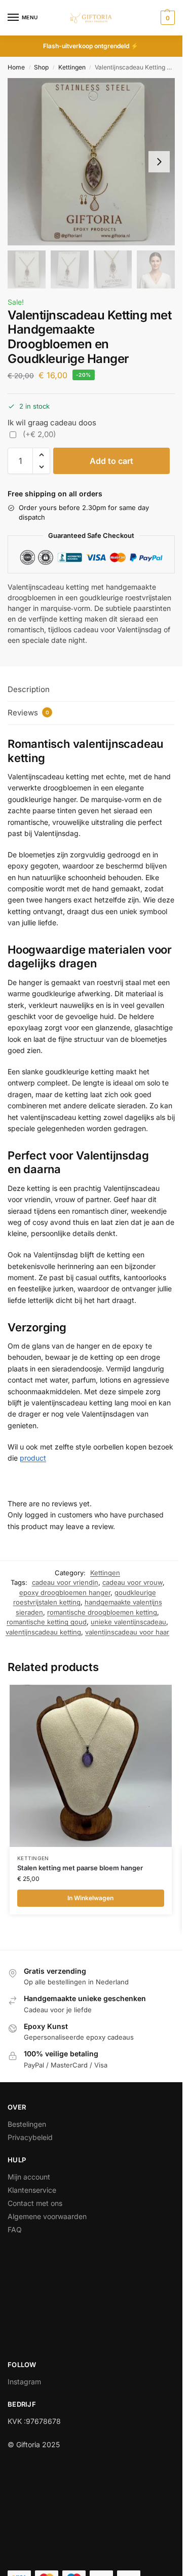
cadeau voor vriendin (65, 1582)
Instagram (24, 2382)
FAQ (15, 2229)
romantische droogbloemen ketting (102, 1612)
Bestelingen (27, 2124)
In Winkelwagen (90, 1898)
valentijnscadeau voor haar (127, 1632)
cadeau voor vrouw (132, 1582)
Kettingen (72, 67)
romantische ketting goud (47, 1622)
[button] (166, 18)
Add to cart (111, 461)
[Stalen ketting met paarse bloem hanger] (91, 1766)
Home (16, 67)
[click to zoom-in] (91, 162)
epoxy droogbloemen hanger (65, 1592)
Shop (41, 67)
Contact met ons (35, 2203)
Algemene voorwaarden (47, 2216)
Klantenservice (32, 2190)
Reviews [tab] (28, 713)
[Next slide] (159, 162)
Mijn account (29, 2177)
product (33, 1458)
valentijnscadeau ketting (43, 1632)
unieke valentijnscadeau (128, 1622)
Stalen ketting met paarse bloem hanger (80, 1868)
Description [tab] (29, 689)
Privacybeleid (30, 2137)
